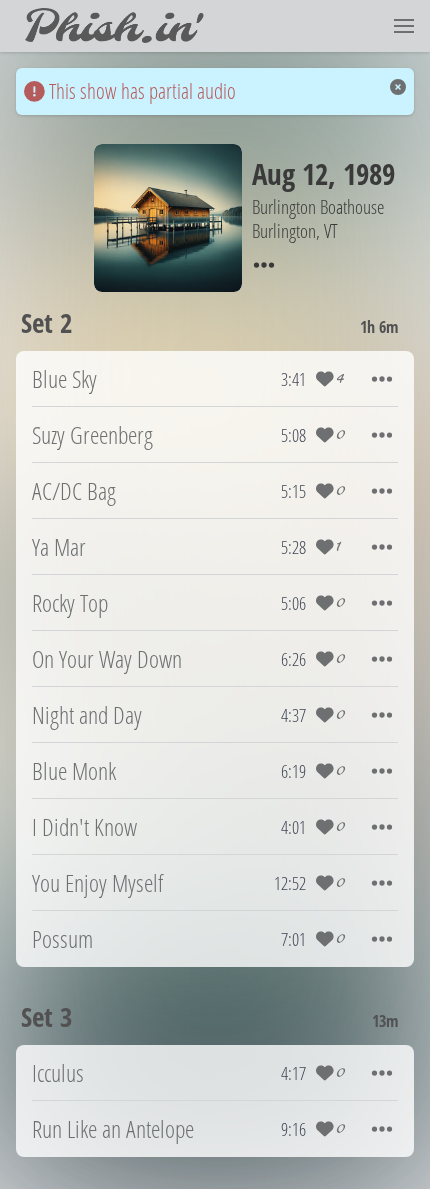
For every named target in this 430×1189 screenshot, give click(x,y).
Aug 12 (290, 173)
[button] (404, 26)
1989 (369, 173)
